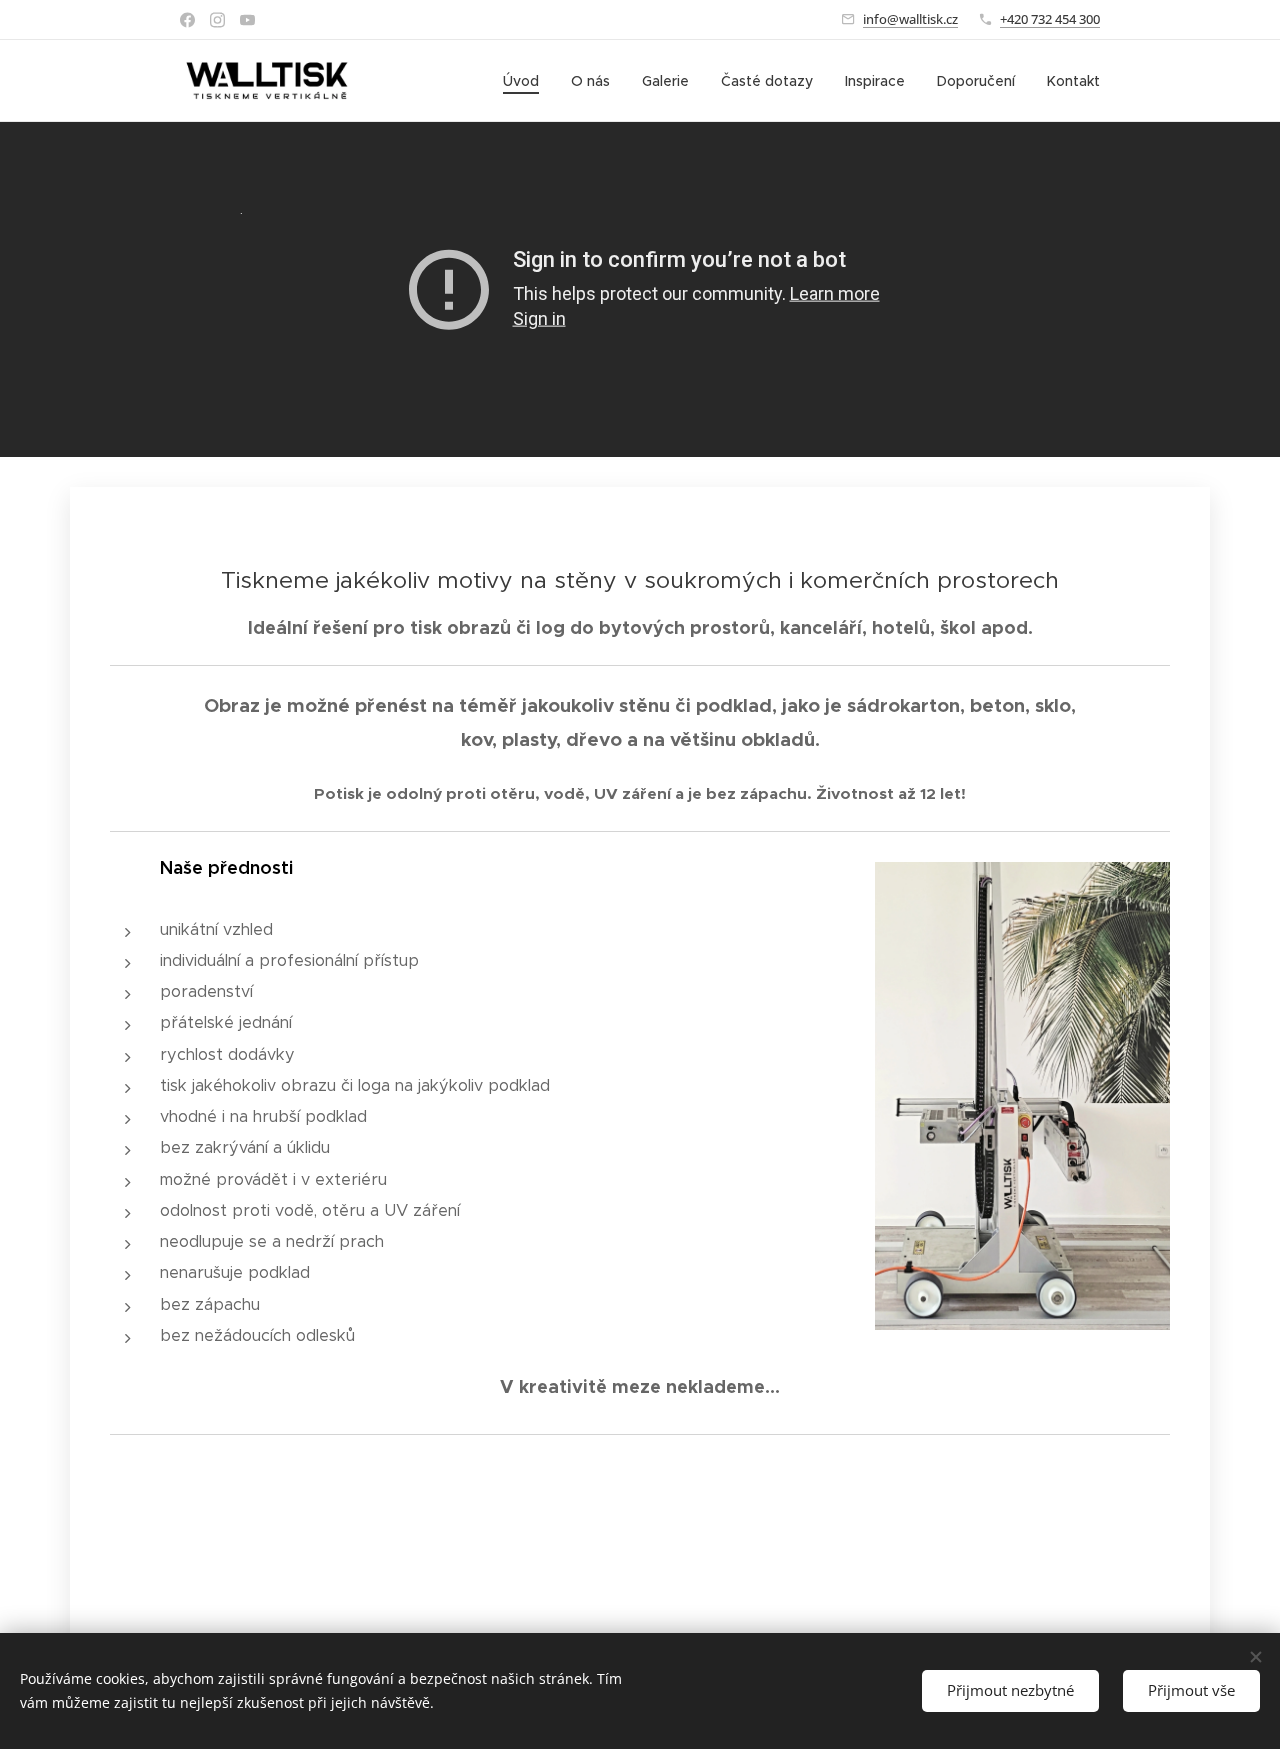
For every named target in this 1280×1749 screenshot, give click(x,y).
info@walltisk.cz (910, 19)
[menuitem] (526, 81)
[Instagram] (217, 20)
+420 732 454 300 (1050, 19)
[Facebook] (187, 20)
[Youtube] (247, 20)
